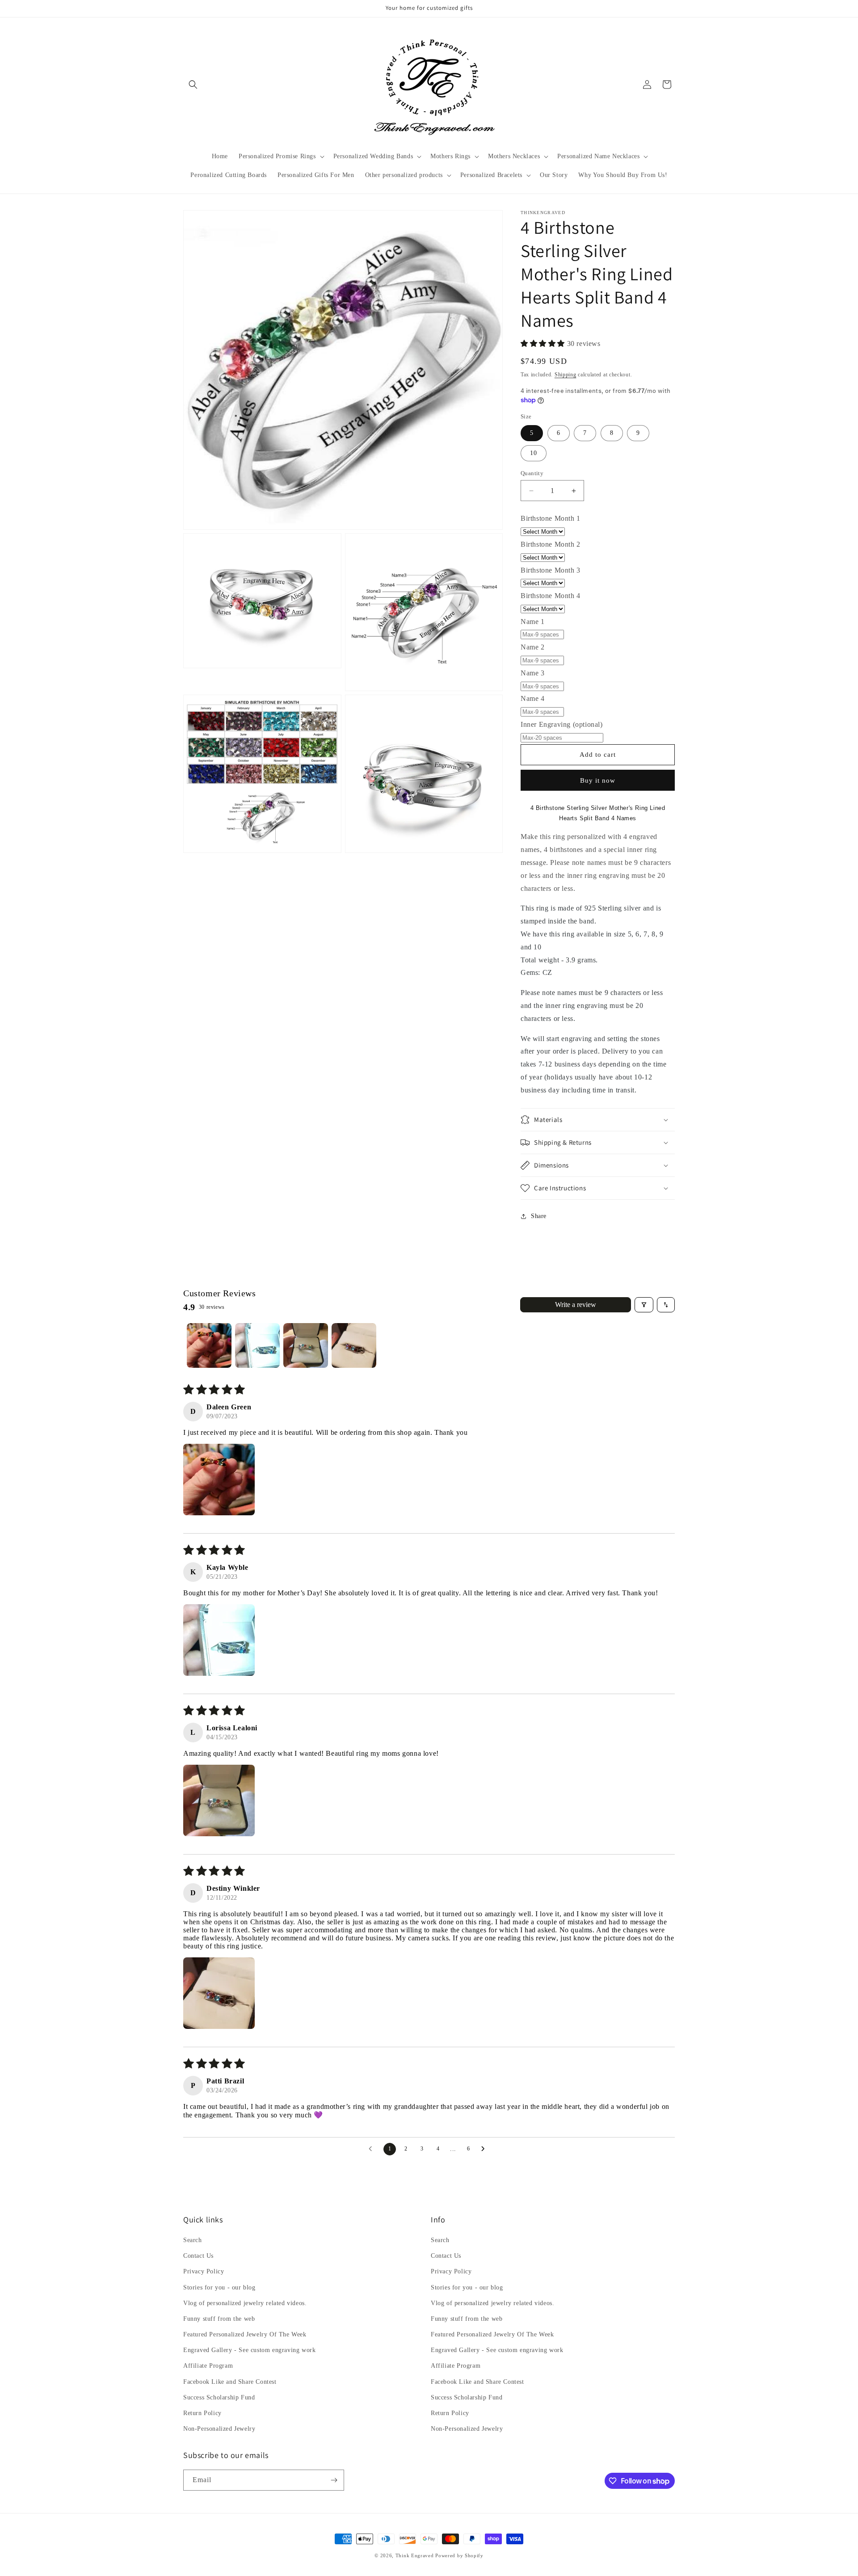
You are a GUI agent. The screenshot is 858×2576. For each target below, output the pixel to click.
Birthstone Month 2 (551, 544)
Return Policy (202, 2413)
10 (534, 453)
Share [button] (539, 1216)
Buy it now (598, 780)
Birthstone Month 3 (551, 570)
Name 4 (533, 698)
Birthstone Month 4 (551, 596)
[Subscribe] (334, 2480)
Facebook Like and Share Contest (230, 2382)
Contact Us (198, 2256)
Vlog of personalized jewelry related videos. (245, 2303)
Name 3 (533, 673)
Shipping (566, 375)
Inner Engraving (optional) (562, 724)
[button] (193, 84)
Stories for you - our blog (219, 2287)
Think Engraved (415, 2555)
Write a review (576, 1305)
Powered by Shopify (459, 2555)
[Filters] (644, 1305)
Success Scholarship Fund (219, 2397)
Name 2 (533, 647)
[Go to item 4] (354, 1345)
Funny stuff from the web (219, 2319)
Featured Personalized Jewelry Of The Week (245, 2334)
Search (193, 2240)
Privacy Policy (204, 2271)
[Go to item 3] (306, 1345)
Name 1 (533, 622)
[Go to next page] (485, 2149)
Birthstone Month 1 (551, 518)
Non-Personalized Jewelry (219, 2429)
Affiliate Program (208, 2366)
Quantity (532, 473)
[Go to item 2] (257, 1345)
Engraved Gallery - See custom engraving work (249, 2350)
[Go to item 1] (209, 1345)
